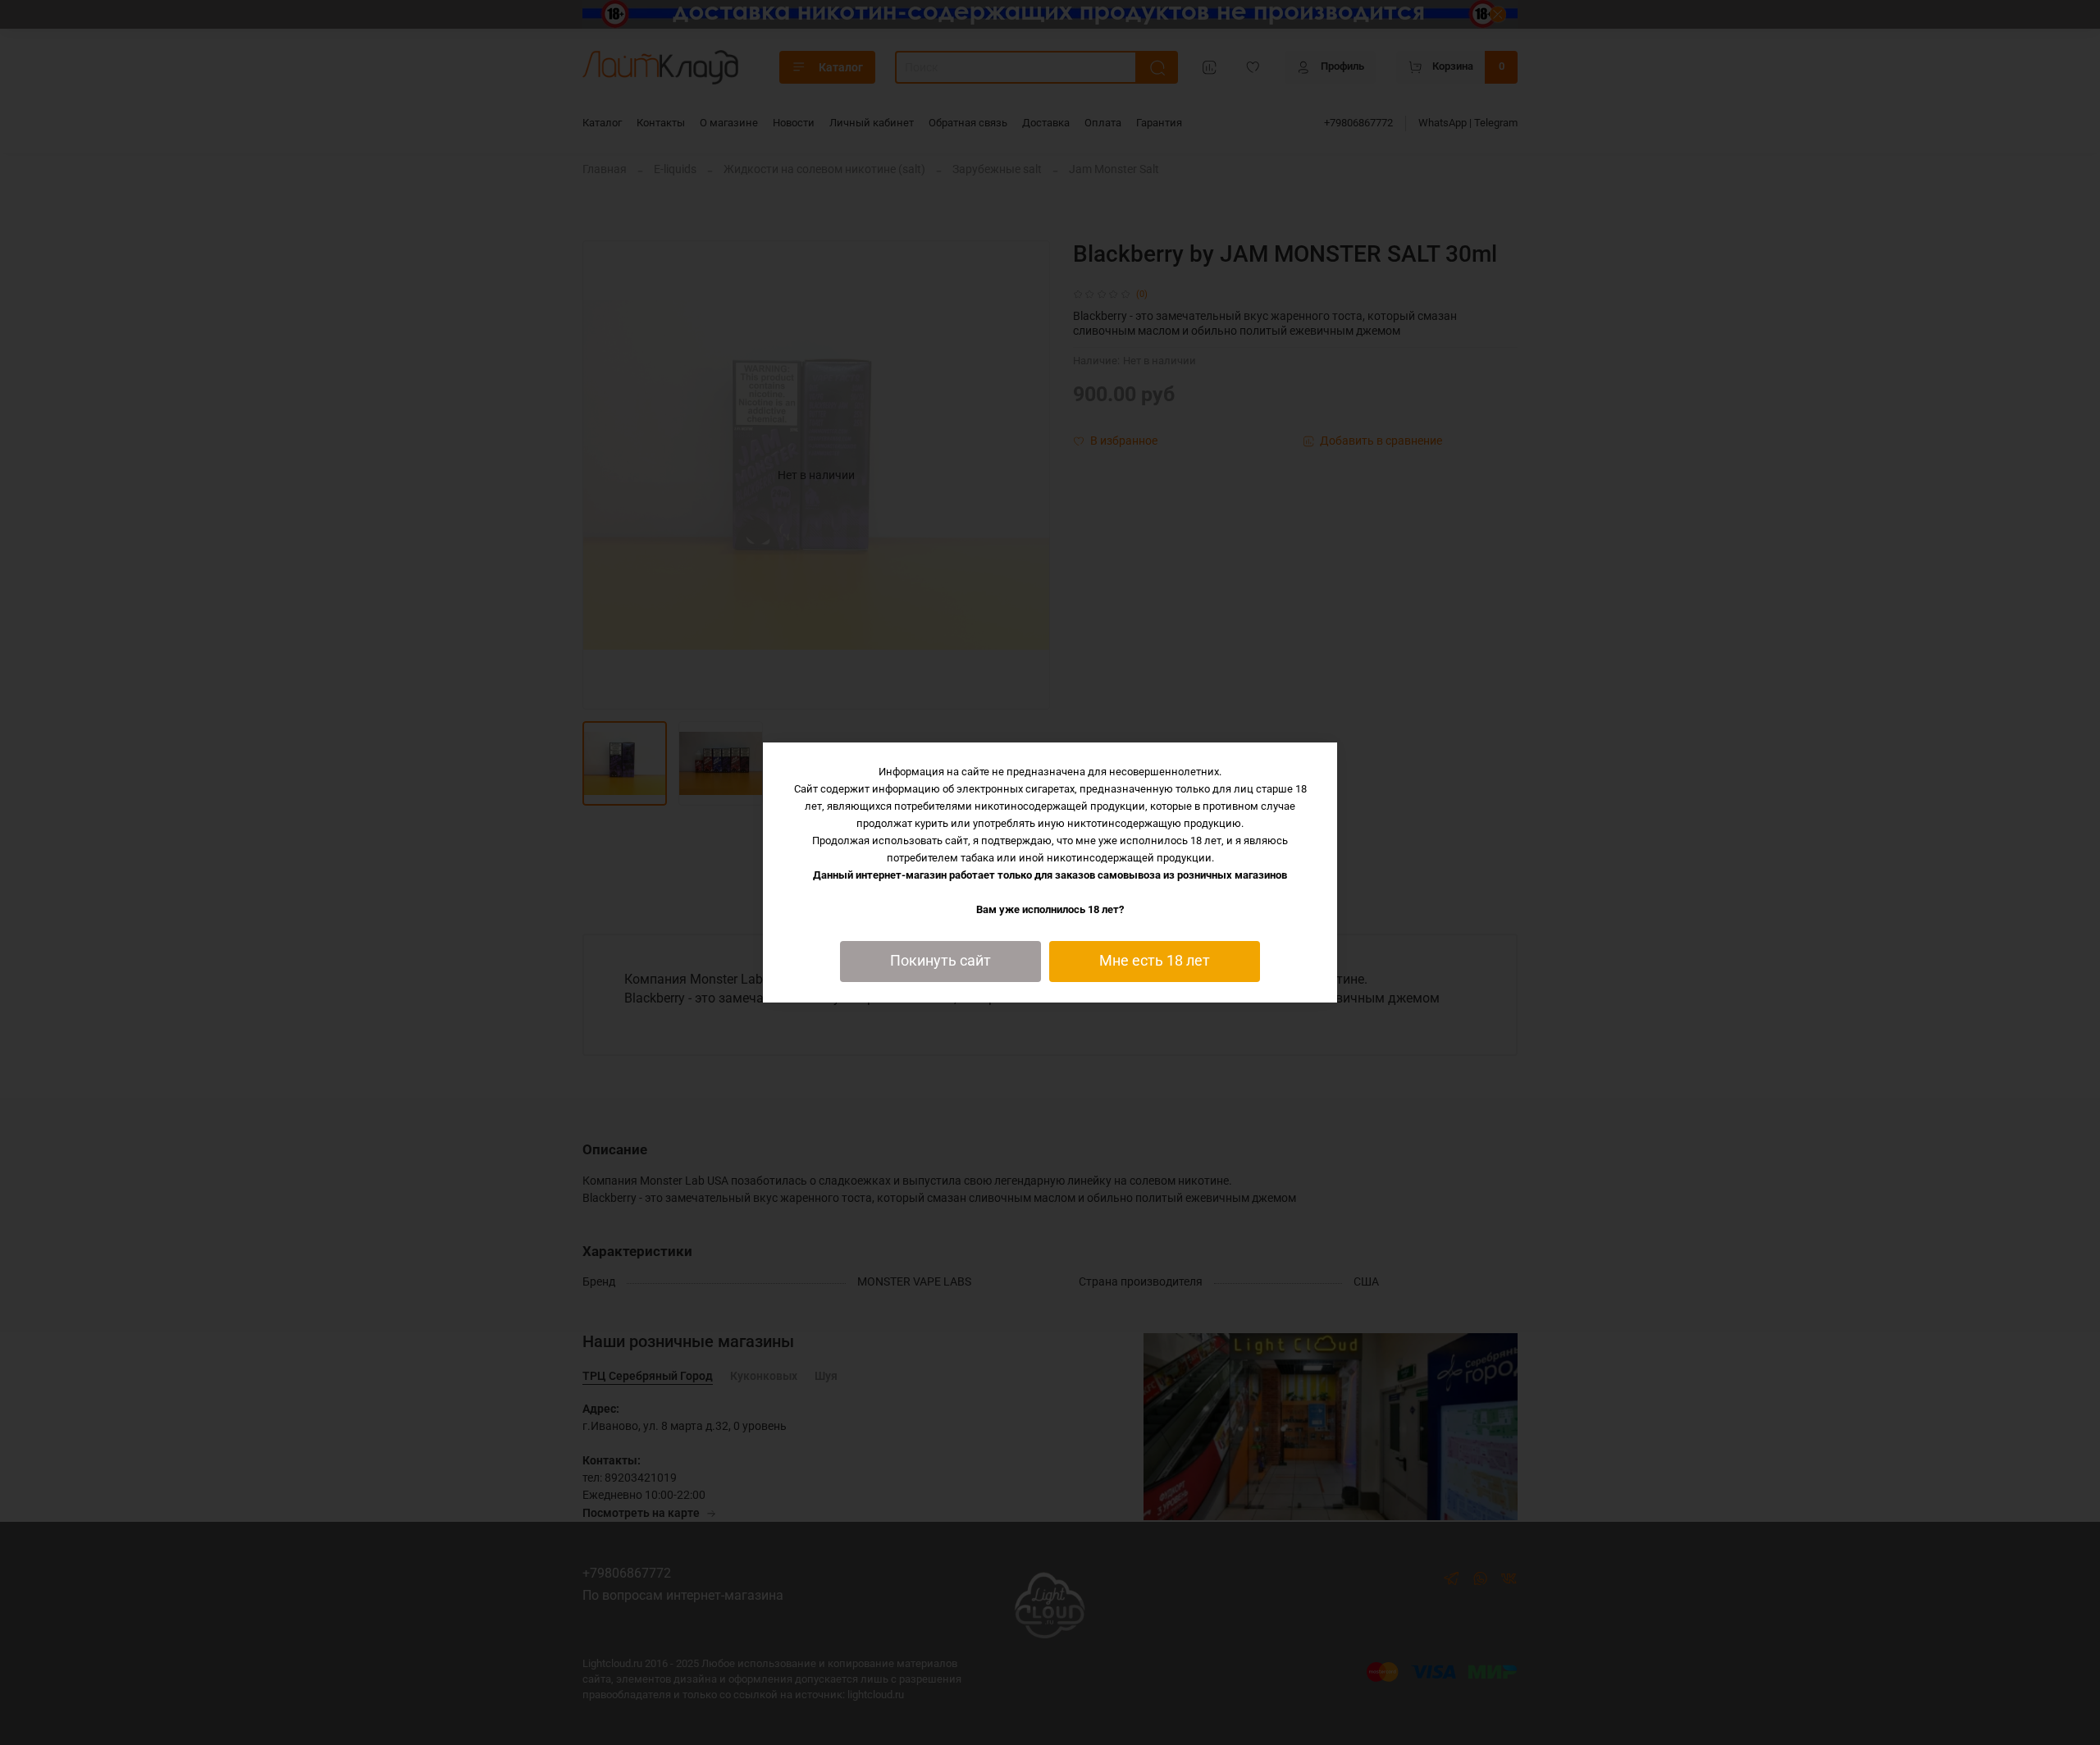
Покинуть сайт (940, 961)
